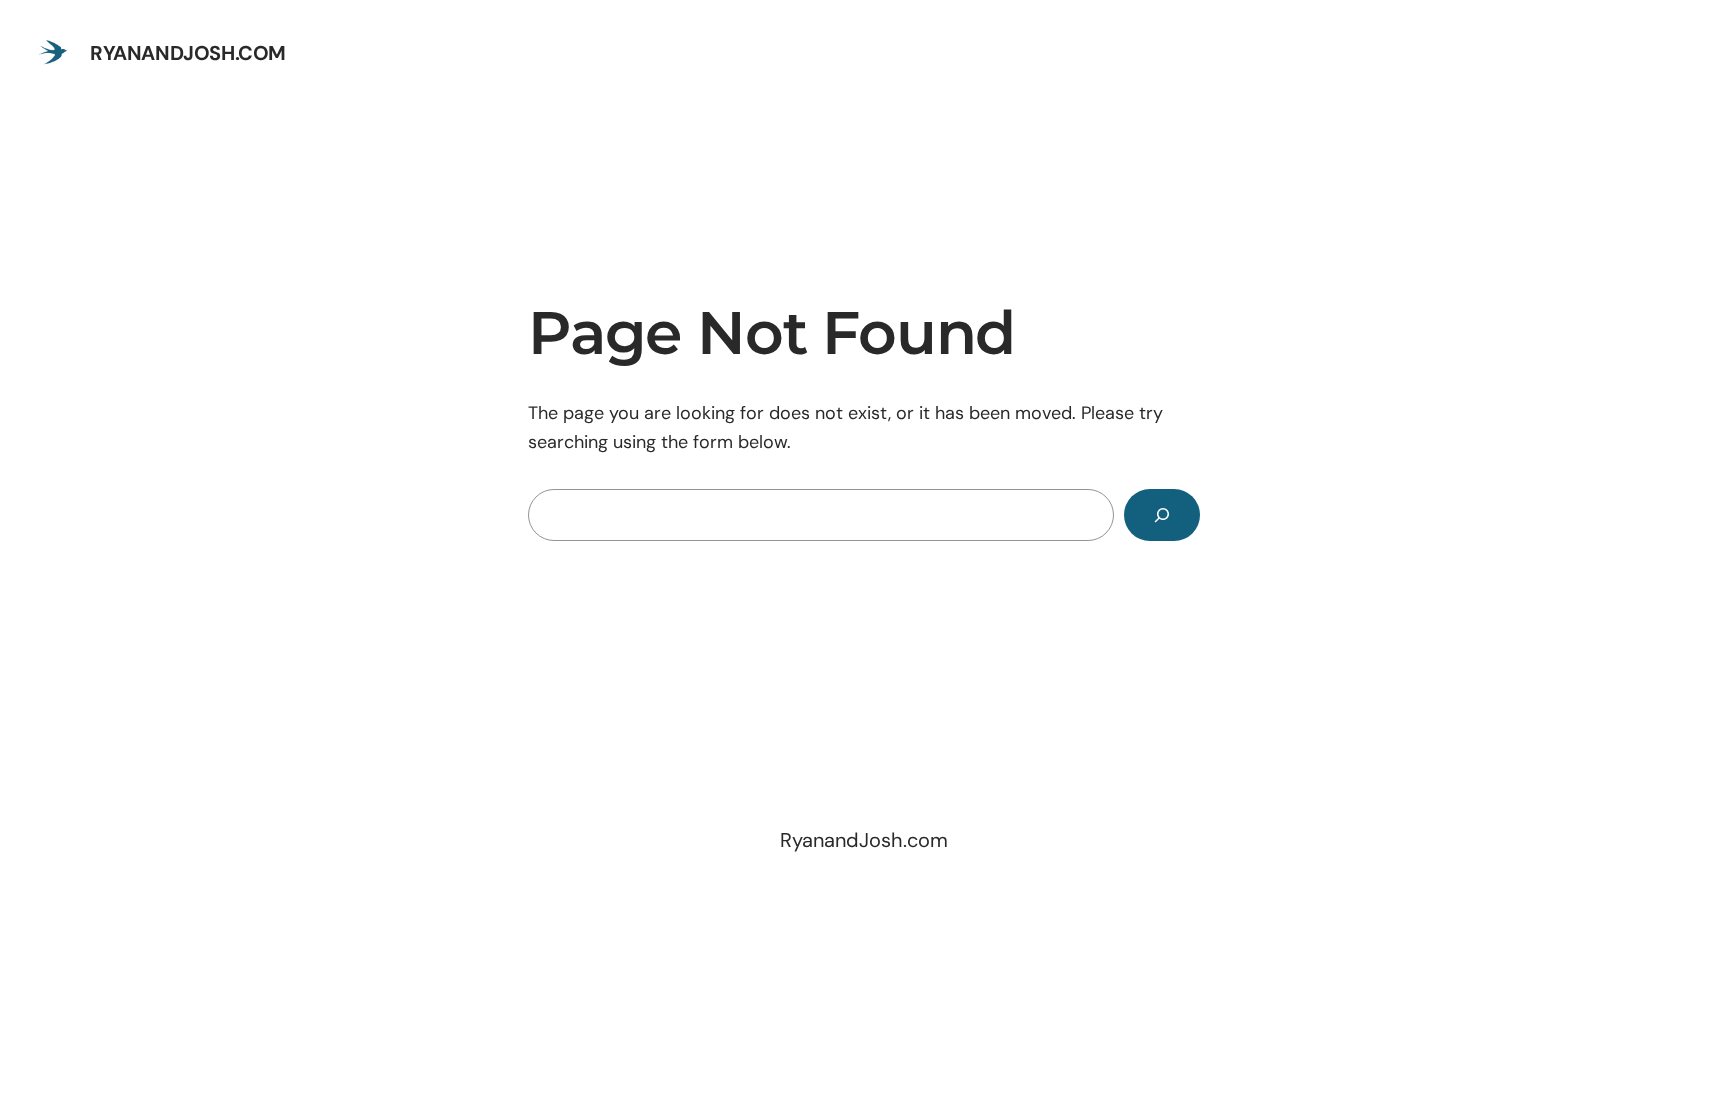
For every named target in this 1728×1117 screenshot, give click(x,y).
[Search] (1162, 515)
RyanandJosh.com (188, 53)
